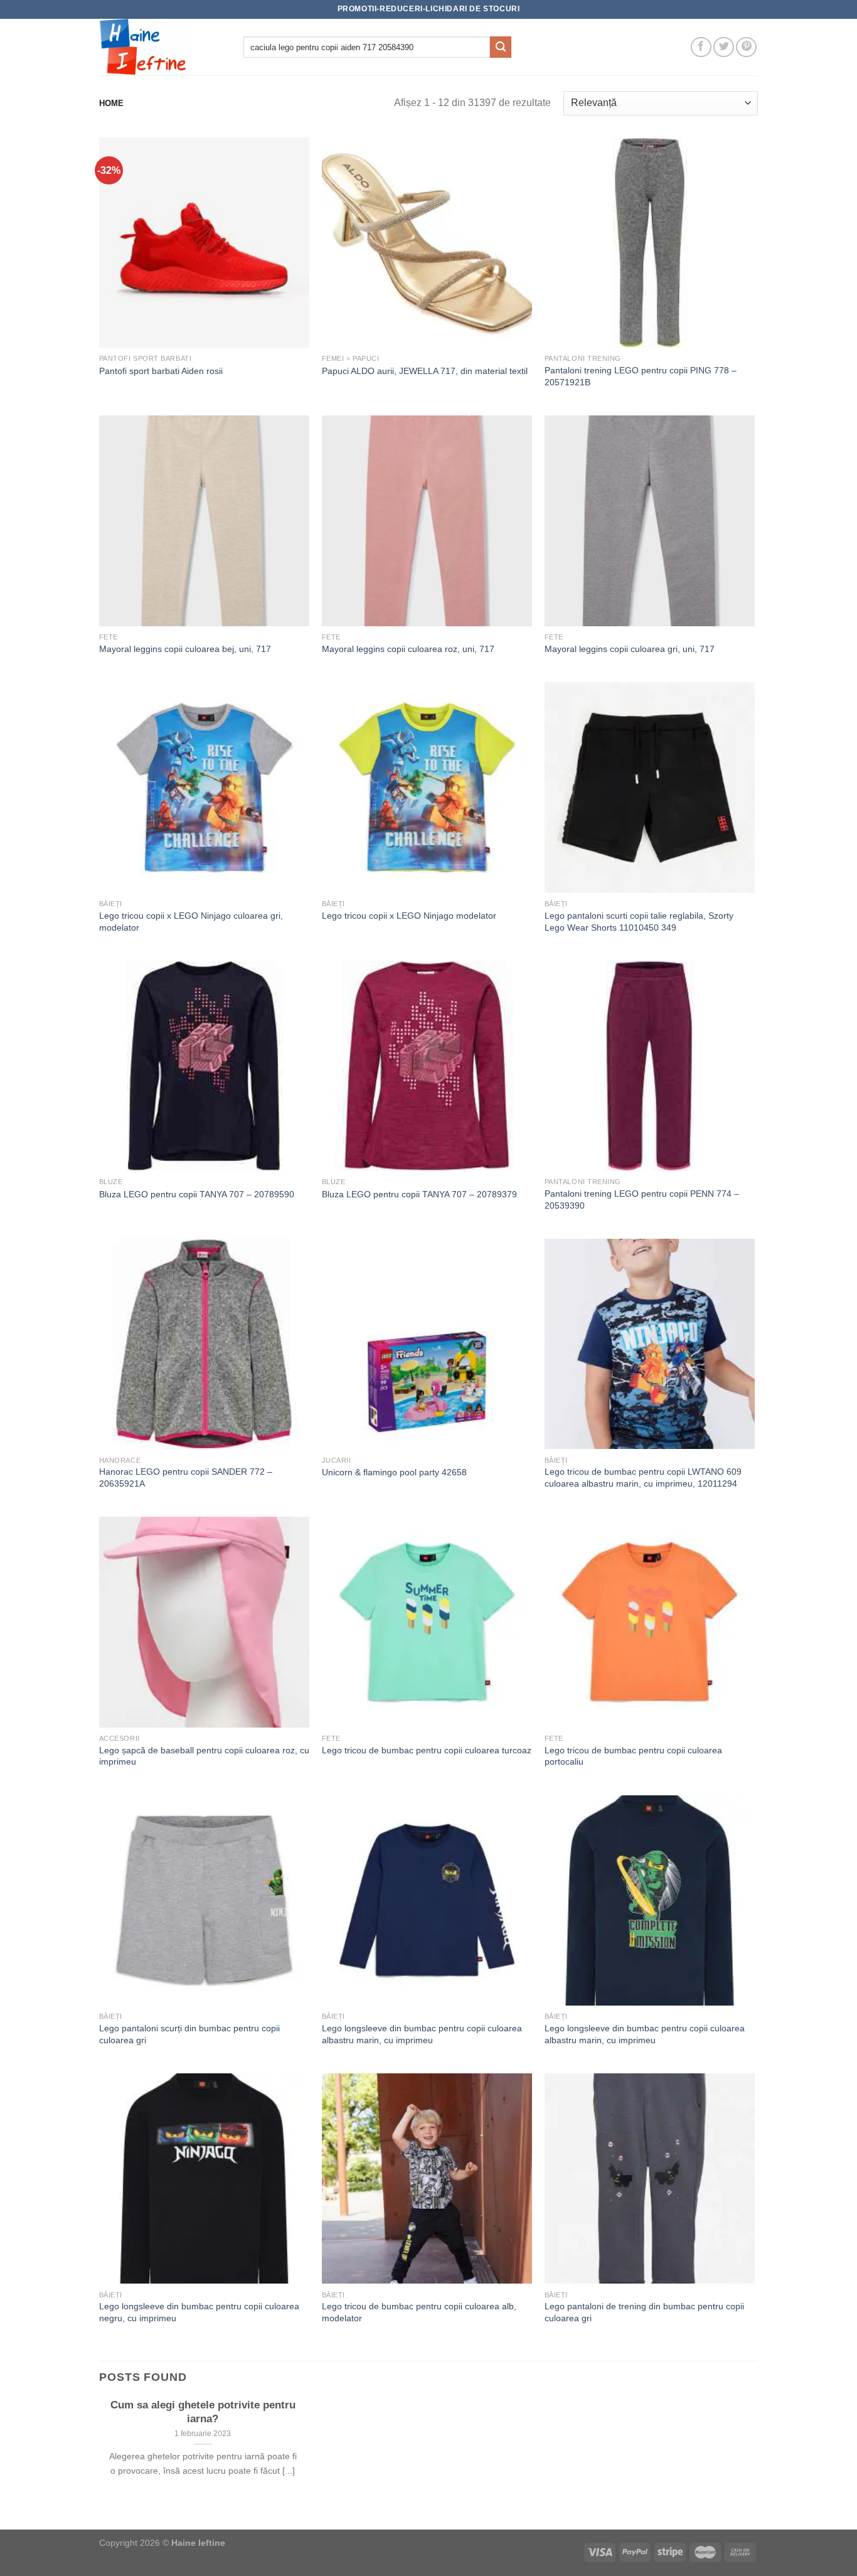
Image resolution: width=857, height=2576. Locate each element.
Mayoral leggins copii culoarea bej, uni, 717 (185, 649)
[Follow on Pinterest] (746, 47)
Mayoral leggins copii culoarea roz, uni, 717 (408, 649)
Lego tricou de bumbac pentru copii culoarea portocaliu (633, 1756)
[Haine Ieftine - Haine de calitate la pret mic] (162, 47)
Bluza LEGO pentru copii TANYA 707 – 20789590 (197, 1194)
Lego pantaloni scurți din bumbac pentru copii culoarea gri (189, 2034)
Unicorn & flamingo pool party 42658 (394, 1472)
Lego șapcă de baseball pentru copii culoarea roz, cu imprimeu (204, 1756)
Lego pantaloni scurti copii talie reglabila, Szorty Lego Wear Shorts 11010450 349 (639, 922)
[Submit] (501, 47)
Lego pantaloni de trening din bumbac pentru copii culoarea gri (644, 2312)
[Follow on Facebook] (701, 47)
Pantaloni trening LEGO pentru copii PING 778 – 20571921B (641, 376)
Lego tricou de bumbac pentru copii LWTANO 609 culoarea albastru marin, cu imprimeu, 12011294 (643, 1478)
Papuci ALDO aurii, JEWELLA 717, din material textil (425, 371)
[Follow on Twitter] (724, 47)
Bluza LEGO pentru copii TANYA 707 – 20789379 (419, 1194)
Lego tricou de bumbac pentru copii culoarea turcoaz (427, 1750)
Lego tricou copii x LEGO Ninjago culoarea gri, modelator (191, 922)
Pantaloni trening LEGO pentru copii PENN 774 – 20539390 (642, 1200)
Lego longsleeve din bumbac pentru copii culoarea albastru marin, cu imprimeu (422, 2034)
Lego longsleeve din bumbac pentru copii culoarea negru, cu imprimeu (199, 2312)
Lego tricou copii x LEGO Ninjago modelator (409, 916)
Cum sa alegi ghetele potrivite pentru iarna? (203, 2412)
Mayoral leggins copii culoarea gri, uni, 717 (630, 649)
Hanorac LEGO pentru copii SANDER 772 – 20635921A (186, 1478)
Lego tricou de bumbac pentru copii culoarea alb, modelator (419, 2312)
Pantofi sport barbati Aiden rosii (161, 371)
